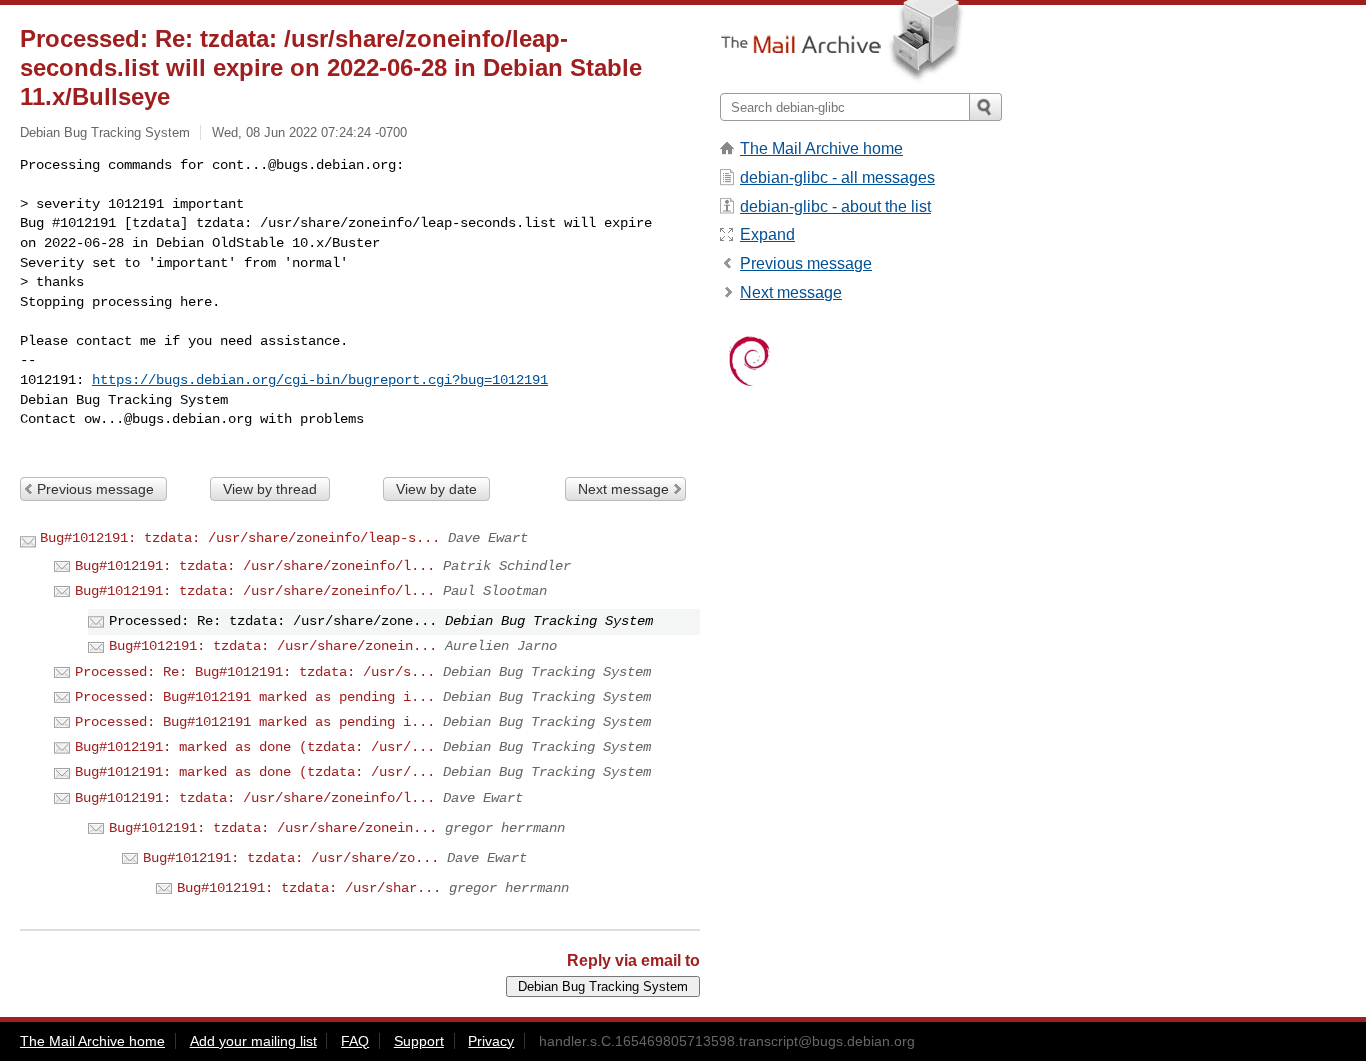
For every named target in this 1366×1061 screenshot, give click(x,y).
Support (419, 1041)
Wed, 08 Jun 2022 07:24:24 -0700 (309, 132)
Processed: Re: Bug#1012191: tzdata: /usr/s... (255, 672)
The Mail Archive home (821, 148)
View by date (436, 489)
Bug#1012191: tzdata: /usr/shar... (309, 888)
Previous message (95, 489)
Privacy (491, 1041)
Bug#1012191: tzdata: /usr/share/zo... (291, 858)
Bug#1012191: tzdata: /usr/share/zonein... (273, 646)
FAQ (355, 1041)
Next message (623, 489)
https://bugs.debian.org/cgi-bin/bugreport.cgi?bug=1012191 (320, 380)
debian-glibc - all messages (837, 177)
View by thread (270, 489)
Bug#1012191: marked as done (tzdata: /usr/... (255, 747)
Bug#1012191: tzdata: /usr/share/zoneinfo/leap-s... (240, 538)
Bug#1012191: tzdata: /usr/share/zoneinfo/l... (255, 566)
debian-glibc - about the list (835, 206)
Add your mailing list (253, 1041)
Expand (767, 234)
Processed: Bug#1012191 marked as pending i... (255, 697)
